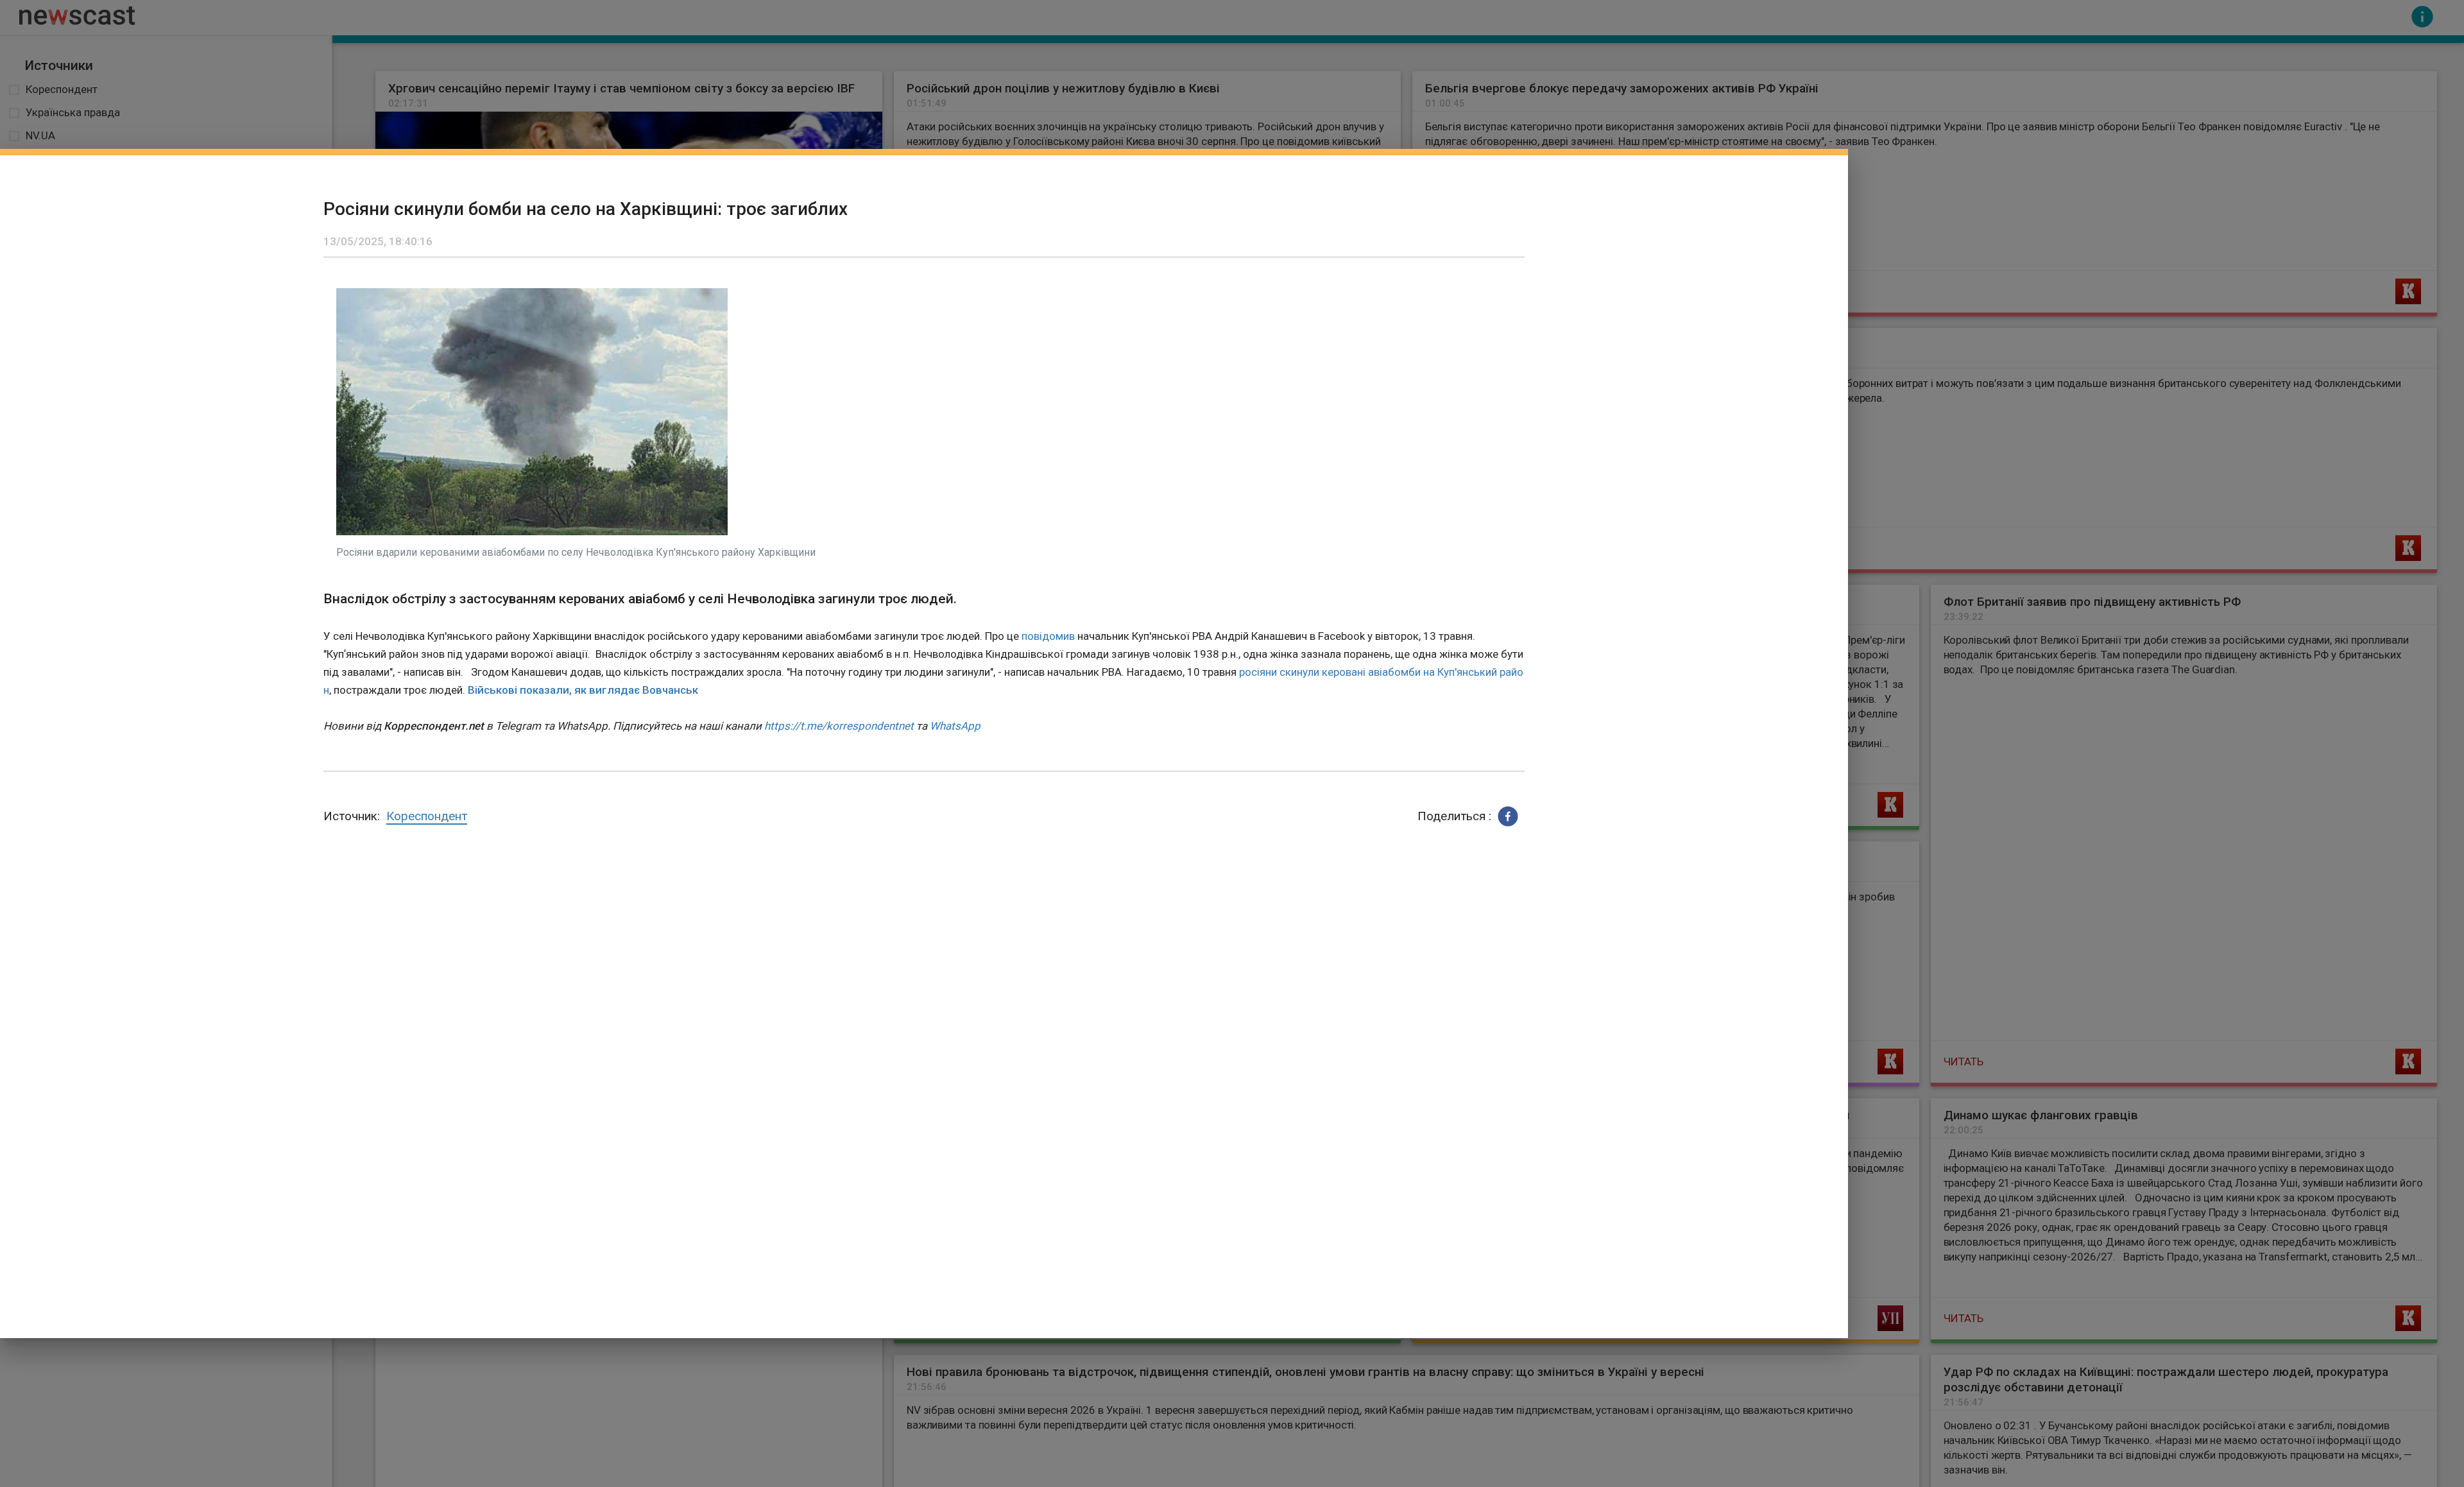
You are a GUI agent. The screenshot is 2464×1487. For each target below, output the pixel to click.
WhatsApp (955, 726)
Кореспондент (427, 816)
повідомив (1048, 636)
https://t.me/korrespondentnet (839, 726)
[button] (1508, 816)
